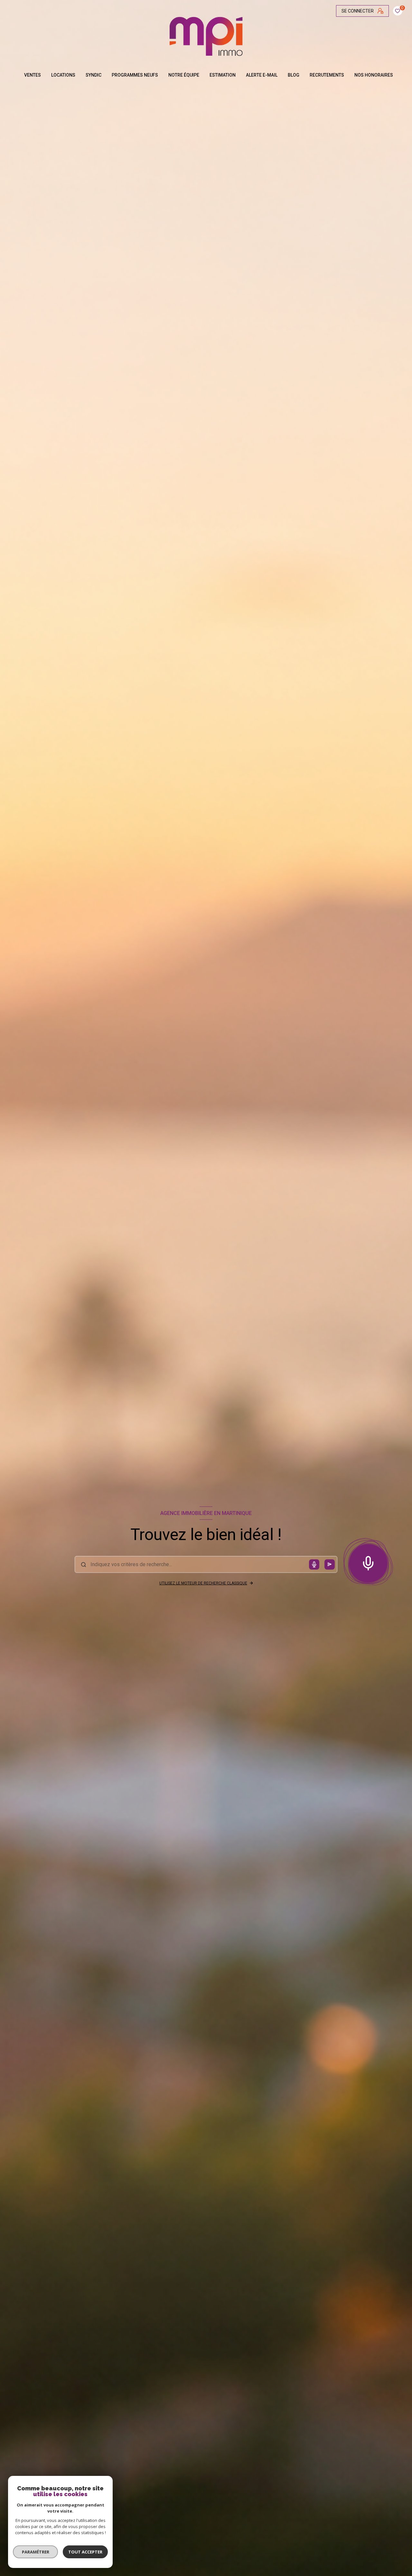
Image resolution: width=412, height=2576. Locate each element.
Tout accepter (85, 2552)
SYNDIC (94, 75)
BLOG (294, 75)
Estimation (223, 75)
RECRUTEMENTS (327, 75)
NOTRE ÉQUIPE (184, 75)
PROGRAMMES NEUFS (135, 75)
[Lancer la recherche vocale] (368, 1562)
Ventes (33, 75)
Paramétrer (36, 2552)
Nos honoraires (374, 75)
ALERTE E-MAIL (262, 75)
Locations (63, 75)
